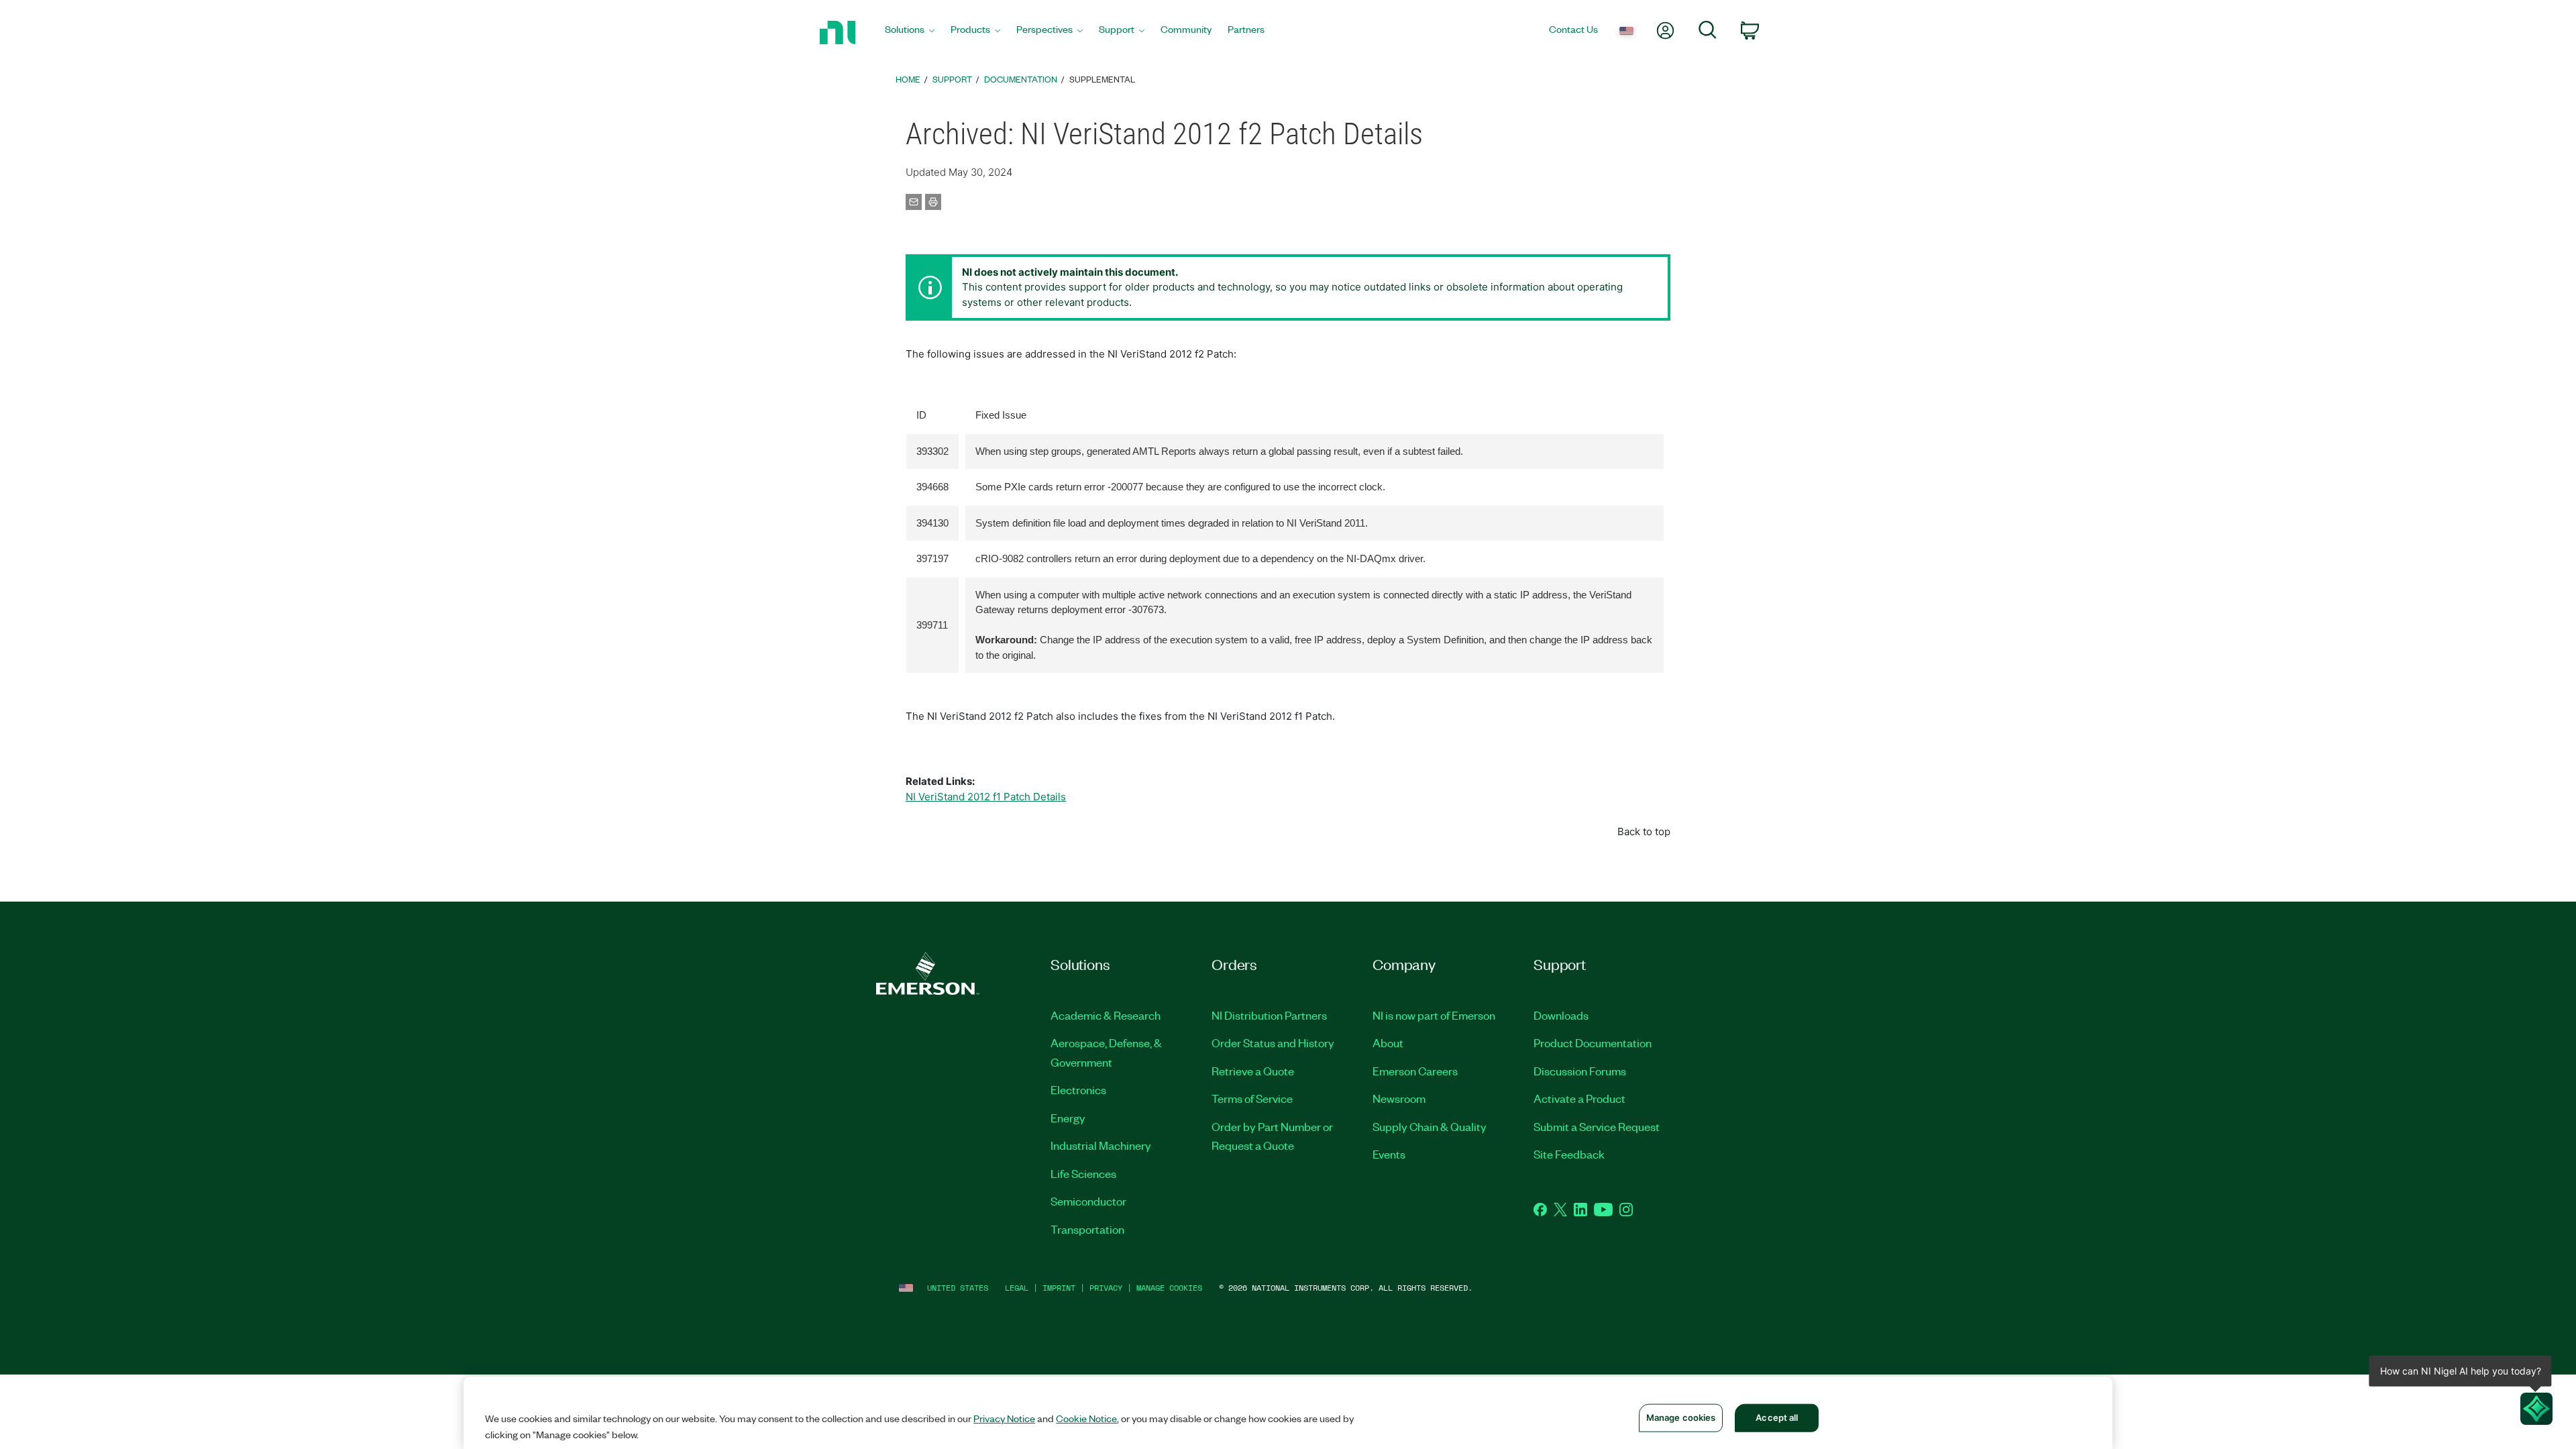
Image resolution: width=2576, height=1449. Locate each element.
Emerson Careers (1415, 1071)
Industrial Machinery (1101, 1145)
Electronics (1078, 1089)
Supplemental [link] (1102, 79)
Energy (1068, 1118)
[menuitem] (910, 33)
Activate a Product (1579, 1098)
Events (1389, 1154)
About (1388, 1042)
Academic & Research (1106, 1015)
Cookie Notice (1086, 1418)
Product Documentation (1593, 1042)
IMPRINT (1059, 1288)
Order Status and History (1273, 1042)
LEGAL (1017, 1288)
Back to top (1644, 831)
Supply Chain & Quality (1430, 1126)
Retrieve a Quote (1253, 1071)
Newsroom (1399, 1098)
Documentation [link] (1021, 79)
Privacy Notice (1004, 1418)
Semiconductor (1088, 1201)
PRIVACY (1106, 1288)
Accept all (1777, 1417)
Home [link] (908, 79)
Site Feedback (1569, 1154)
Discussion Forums (1580, 1071)
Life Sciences (1083, 1173)
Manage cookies (1169, 1288)
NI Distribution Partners (1269, 1015)
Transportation (1087, 1229)
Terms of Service (1252, 1098)
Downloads (1561, 1015)
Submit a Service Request (1597, 1126)
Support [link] (952, 79)
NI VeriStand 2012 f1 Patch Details (986, 797)
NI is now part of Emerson (1434, 1015)
